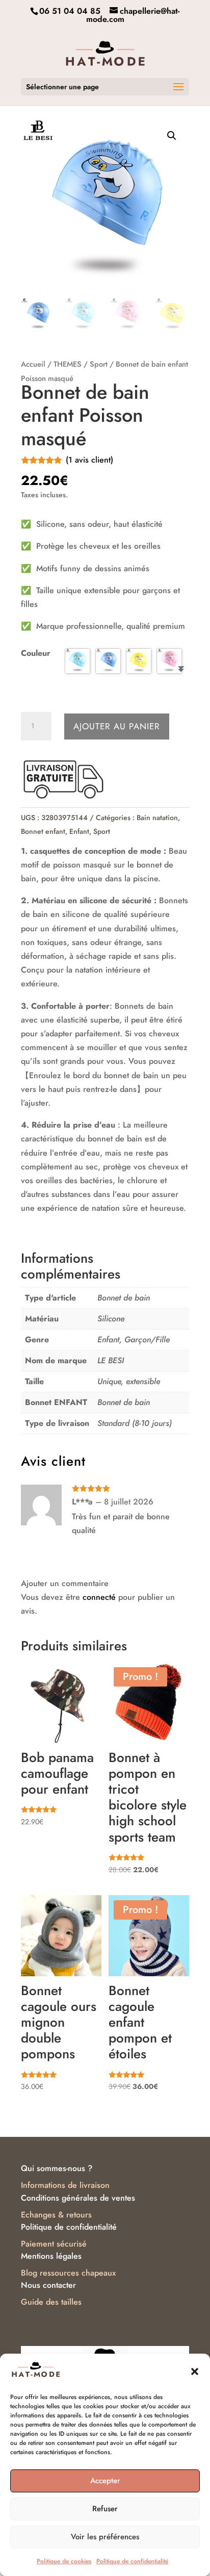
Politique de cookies (64, 2561)
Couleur (36, 653)
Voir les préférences (105, 2537)
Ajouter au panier (117, 726)
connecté (99, 1597)
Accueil (33, 364)
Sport (99, 364)
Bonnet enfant (43, 831)
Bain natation (157, 818)
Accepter (105, 2481)
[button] (195, 2371)
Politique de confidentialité (132, 2561)
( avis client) (89, 460)
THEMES (68, 364)
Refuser (105, 2509)
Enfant (79, 831)
